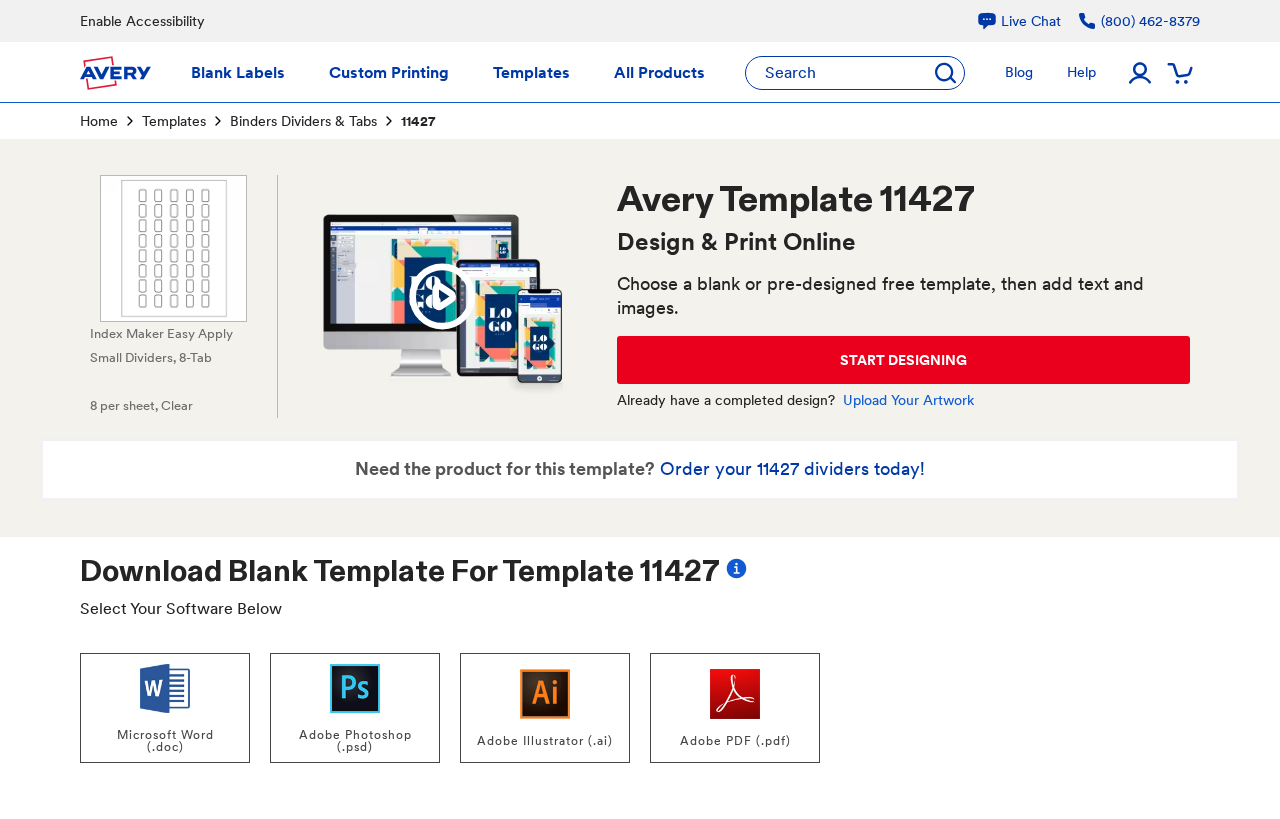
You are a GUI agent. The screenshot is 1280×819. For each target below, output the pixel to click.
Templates (174, 121)
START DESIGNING (903, 360)
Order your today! (792, 468)
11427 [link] (418, 121)
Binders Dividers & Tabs (303, 121)
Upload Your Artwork (908, 400)
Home (99, 121)
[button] (442, 297)
